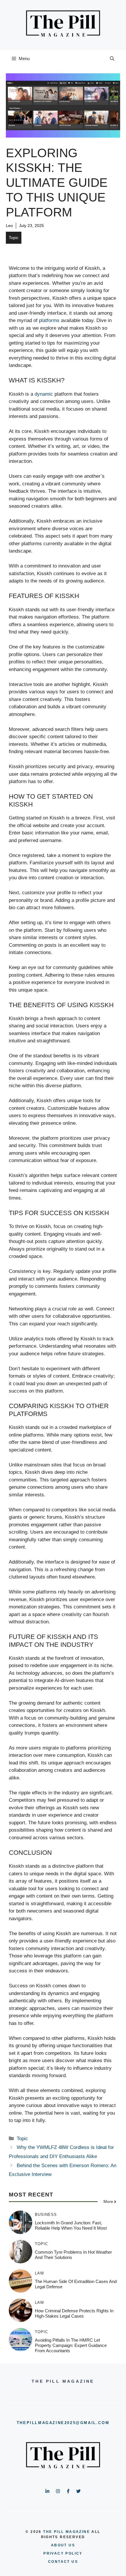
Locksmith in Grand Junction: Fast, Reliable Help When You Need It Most (71, 2225)
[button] (112, 59)
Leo (9, 226)
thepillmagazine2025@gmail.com (63, 2423)
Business (46, 2215)
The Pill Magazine (67, 2532)
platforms (49, 320)
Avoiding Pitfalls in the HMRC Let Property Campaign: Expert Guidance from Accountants (71, 2345)
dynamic (44, 394)
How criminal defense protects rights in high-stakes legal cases (74, 2313)
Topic (14, 238)
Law (39, 2273)
